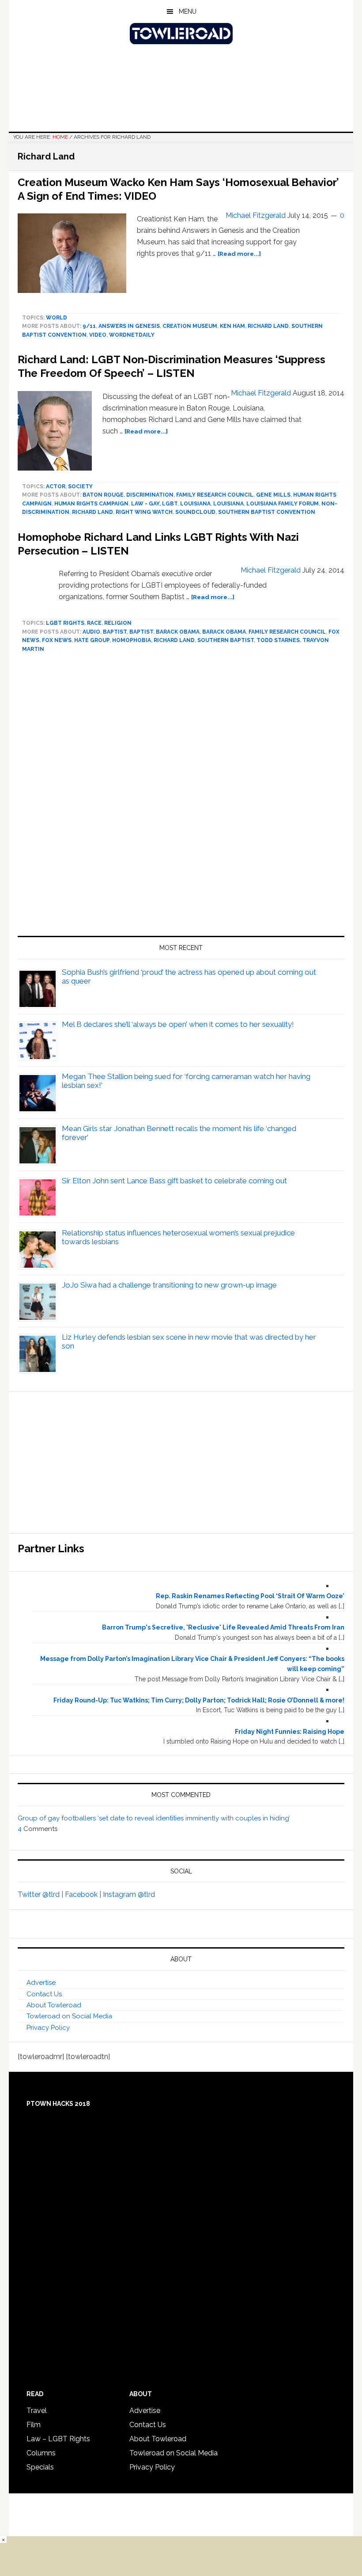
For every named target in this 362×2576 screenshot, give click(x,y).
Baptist (115, 632)
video (98, 335)
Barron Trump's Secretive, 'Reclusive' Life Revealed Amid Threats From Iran (223, 1627)
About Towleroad (54, 2005)
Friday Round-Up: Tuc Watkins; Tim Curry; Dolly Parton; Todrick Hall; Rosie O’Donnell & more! (199, 1700)
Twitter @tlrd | (41, 1894)
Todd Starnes (278, 640)
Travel (37, 2411)
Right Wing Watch (144, 512)
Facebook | (84, 1894)
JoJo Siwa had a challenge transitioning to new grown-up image (169, 1285)
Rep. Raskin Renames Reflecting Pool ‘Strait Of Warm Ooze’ (250, 1596)
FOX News (57, 640)
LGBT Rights (65, 623)
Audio (91, 632)
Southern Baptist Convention (267, 512)
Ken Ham (232, 326)
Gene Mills (273, 495)
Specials (40, 2467)
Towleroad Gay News (181, 34)
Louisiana (195, 504)
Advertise (41, 1983)
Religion (118, 623)
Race (94, 623)
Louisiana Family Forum (283, 504)
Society (80, 486)
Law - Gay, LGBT (154, 504)
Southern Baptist (226, 640)
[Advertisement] (181, 798)
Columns (41, 2453)
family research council (215, 495)
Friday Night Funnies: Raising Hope (290, 1732)
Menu (188, 11)
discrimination (150, 495)
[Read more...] (239, 254)
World (57, 318)
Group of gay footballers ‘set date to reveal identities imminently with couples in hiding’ (154, 1818)
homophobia (132, 640)
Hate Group (92, 640)
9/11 (89, 326)
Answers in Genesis (129, 326)
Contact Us (44, 1994)
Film (34, 2425)
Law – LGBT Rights (58, 2439)
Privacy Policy (48, 2028)
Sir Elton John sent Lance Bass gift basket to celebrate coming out (174, 1181)
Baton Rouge (103, 495)
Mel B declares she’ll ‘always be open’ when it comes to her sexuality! (178, 1024)
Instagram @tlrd (129, 1894)
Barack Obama (178, 632)
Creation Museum (190, 326)
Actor (56, 486)
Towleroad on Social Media (69, 2016)
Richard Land (268, 326)
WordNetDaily (132, 335)
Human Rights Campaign (91, 504)
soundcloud (195, 512)
